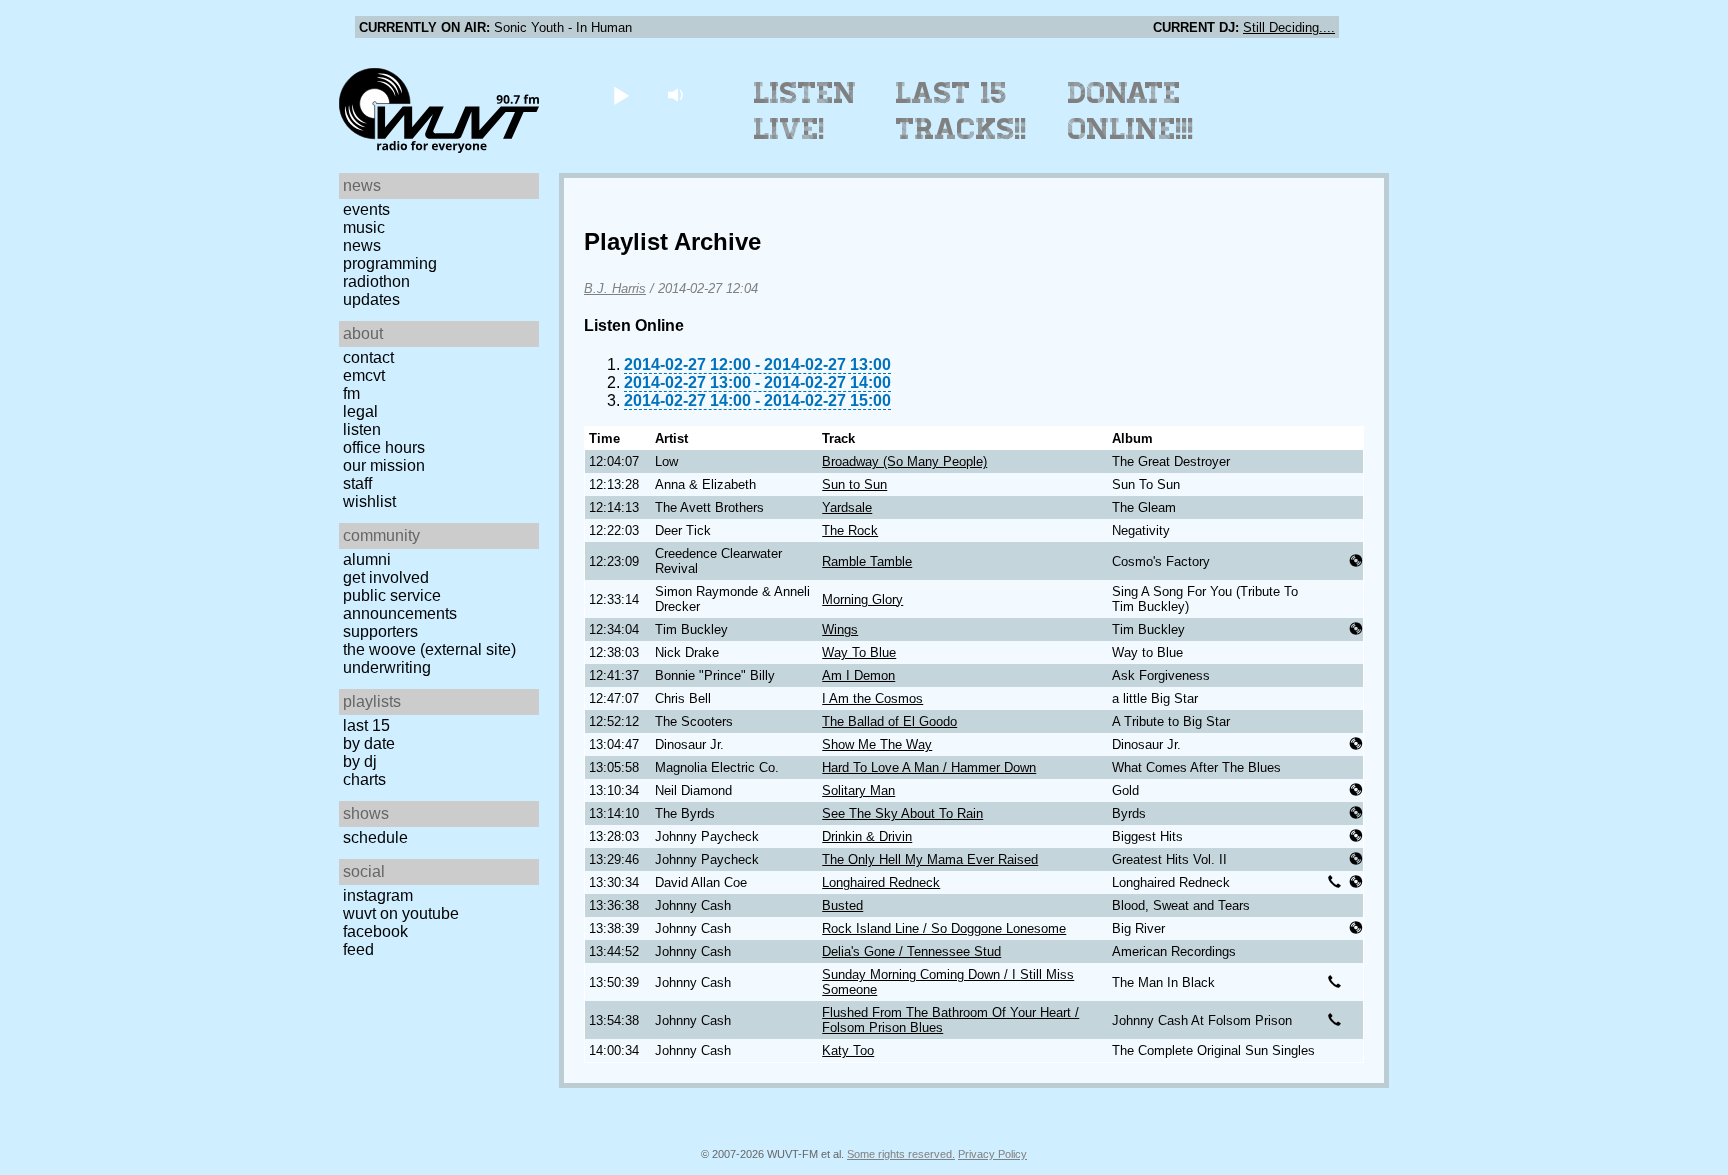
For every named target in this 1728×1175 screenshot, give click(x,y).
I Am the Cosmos (872, 698)
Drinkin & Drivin (867, 836)
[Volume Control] (677, 94)
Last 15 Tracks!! (961, 111)
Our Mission (384, 465)
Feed (358, 949)
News (362, 245)
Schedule (375, 837)
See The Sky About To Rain (902, 813)
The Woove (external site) (429, 649)
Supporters (380, 631)
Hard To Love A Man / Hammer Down (929, 767)
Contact (368, 357)
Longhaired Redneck (881, 882)
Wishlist (369, 501)
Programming (390, 263)
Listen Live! (805, 111)
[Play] (620, 94)
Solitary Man (858, 790)
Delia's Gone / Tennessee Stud (911, 951)
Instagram (378, 895)
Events (366, 209)
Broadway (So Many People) (904, 461)
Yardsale (847, 507)
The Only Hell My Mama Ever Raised (930, 859)
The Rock (850, 530)
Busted (842, 905)
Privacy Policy (992, 1154)
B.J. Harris (615, 288)
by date (369, 743)
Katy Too (848, 1050)
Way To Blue (859, 652)
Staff (357, 483)
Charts (364, 779)
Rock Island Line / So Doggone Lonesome (944, 928)
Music (364, 227)
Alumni (367, 559)
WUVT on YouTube (401, 913)
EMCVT (364, 375)
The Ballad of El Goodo (889, 721)
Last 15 (366, 725)
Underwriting (387, 667)
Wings (840, 629)
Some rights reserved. (901, 1154)
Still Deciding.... (1289, 27)
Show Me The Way (877, 744)
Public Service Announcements (400, 604)
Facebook (375, 931)
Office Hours (384, 447)
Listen (362, 429)
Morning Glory (862, 599)
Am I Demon (858, 675)
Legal (360, 411)
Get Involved (386, 577)
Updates (371, 299)
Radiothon (376, 281)
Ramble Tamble (867, 561)
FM (351, 393)
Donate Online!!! (1131, 111)
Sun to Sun (854, 484)
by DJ (360, 761)
